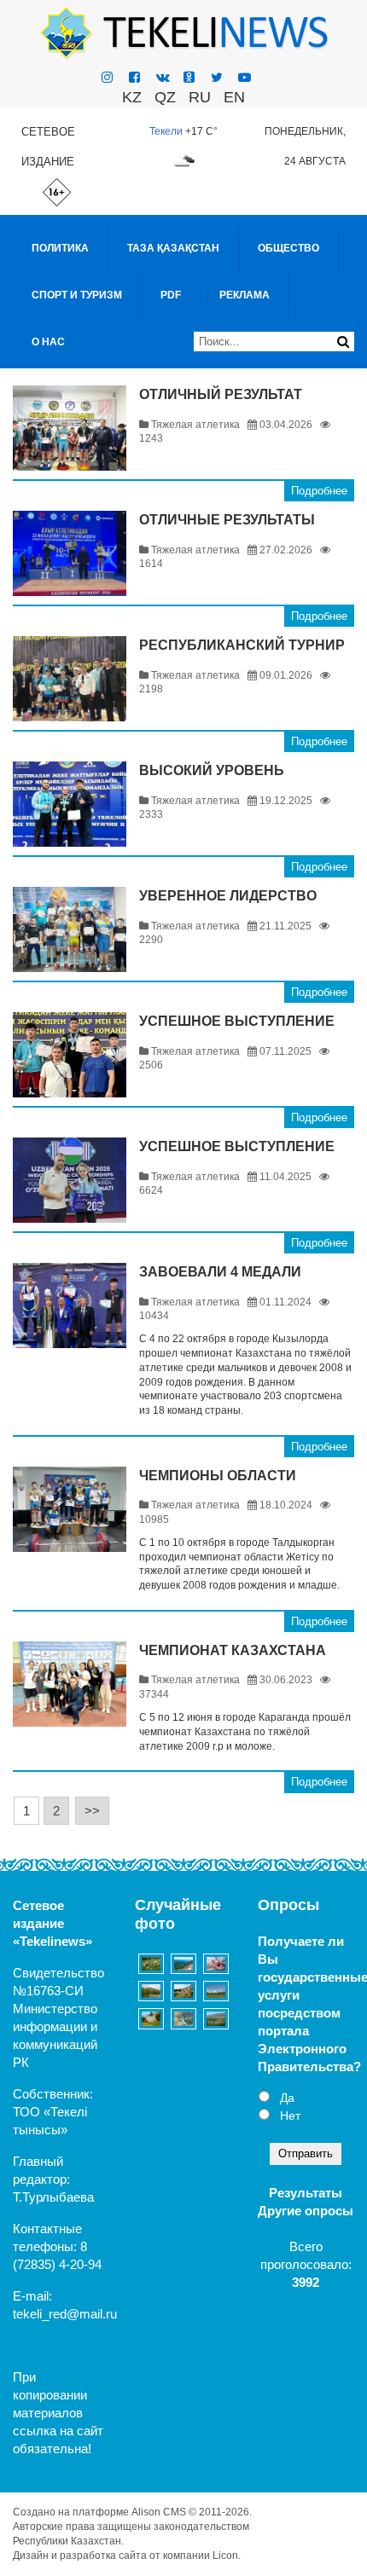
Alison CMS (159, 2512)
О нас (48, 342)
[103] (183, 1991)
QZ (165, 97)
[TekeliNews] (183, 32)
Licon (225, 2556)
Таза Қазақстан (173, 248)
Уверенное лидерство (228, 896)
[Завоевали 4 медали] (70, 1305)
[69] (216, 1964)
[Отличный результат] (70, 428)
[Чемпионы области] (70, 1509)
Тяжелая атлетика (195, 425)
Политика (60, 248)
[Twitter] (217, 77)
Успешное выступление (237, 1021)
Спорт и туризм (77, 295)
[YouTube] (245, 77)
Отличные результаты (227, 520)
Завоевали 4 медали (220, 1272)
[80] (151, 1964)
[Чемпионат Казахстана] (70, 1684)
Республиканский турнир (242, 645)
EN (234, 97)
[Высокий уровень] (70, 804)
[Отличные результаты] (70, 553)
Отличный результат (221, 394)
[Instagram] (107, 77)
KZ (132, 97)
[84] (216, 2018)
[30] (151, 2018)
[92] (151, 1991)
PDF (171, 295)
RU (200, 97)
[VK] (163, 77)
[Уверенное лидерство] (70, 929)
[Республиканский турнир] (70, 679)
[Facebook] (134, 77)
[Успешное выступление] (70, 1055)
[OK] (189, 77)
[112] (183, 2018)
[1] (216, 1991)
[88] (183, 1964)
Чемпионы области (218, 1476)
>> (92, 1811)
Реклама (245, 295)
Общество (288, 248)
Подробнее (319, 491)
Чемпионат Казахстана (233, 1650)
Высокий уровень (212, 770)
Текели (166, 131)
